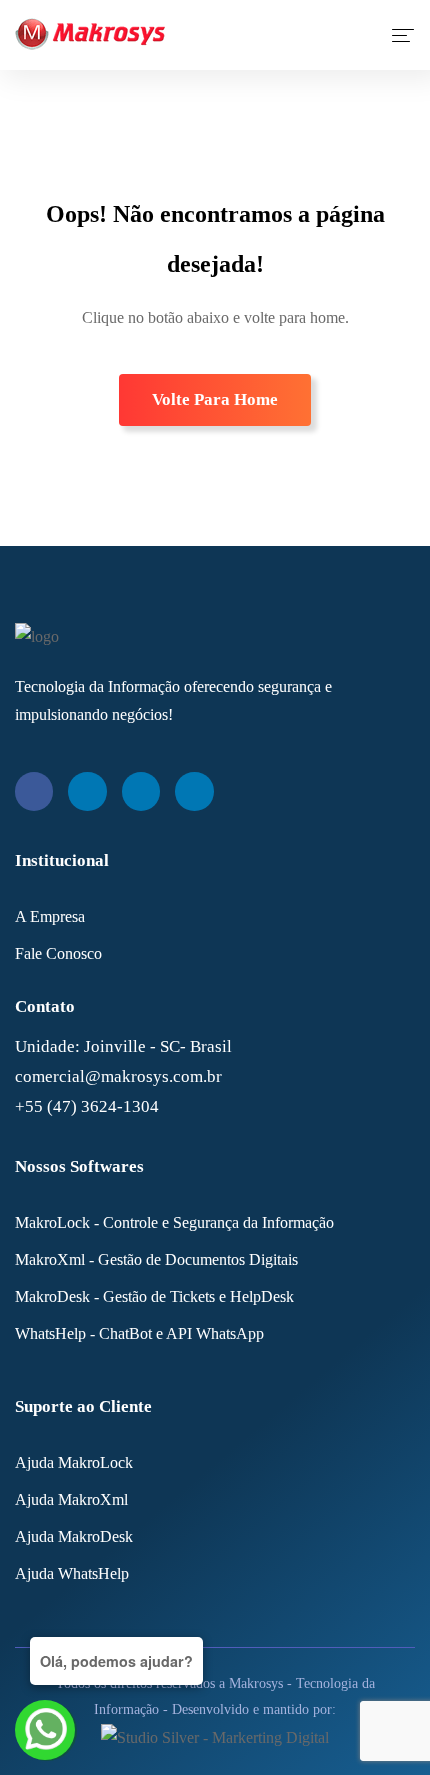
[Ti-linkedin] (87, 791)
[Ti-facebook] (34, 791)
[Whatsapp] (194, 791)
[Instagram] (141, 791)
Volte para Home (215, 399)
